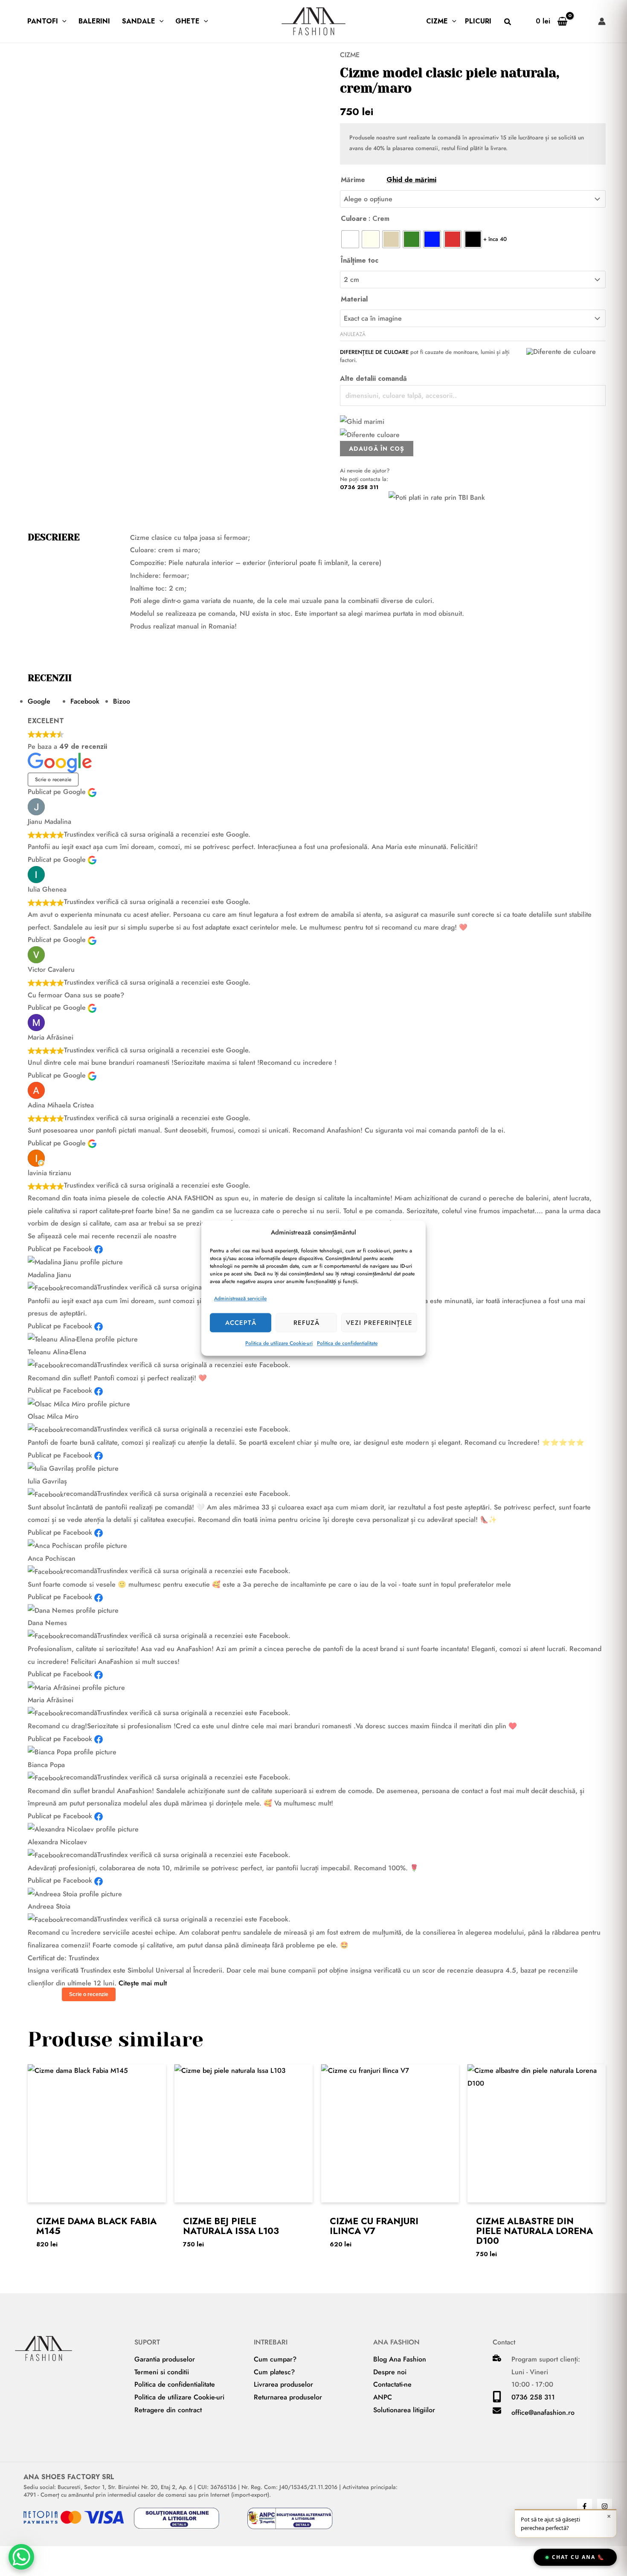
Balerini (94, 21)
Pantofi (43, 21)
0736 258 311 (359, 487)
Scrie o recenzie (53, 779)
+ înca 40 (495, 239)
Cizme (437, 21)
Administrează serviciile (240, 1299)
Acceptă (241, 1323)
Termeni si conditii (162, 2372)
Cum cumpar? (275, 2359)
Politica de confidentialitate (347, 1343)
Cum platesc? (274, 2372)
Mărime (389, 180)
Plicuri (478, 21)
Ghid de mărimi (411, 180)
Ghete (187, 21)
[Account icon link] (602, 21)
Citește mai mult (143, 1983)
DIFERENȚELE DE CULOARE (374, 352)
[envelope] (497, 2412)
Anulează (353, 334)
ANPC (383, 2397)
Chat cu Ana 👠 (578, 2557)
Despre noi (390, 2372)
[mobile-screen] (497, 2400)
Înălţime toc (360, 260)
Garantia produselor (165, 2359)
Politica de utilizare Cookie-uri (279, 1343)
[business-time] (497, 2359)
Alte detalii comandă (373, 378)
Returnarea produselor (288, 2397)
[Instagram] (605, 2506)
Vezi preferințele (379, 1323)
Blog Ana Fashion (400, 2359)
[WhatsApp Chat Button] (21, 2557)
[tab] (49, 701)
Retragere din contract (168, 2410)
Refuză (306, 1323)
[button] (62, 21)
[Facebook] (585, 2506)
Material (354, 299)
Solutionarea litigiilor (404, 2410)
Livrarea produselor (283, 2384)
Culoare (354, 219)
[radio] (350, 239)
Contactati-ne (392, 2384)
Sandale (139, 21)
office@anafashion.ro (543, 2412)
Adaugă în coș (377, 449)
